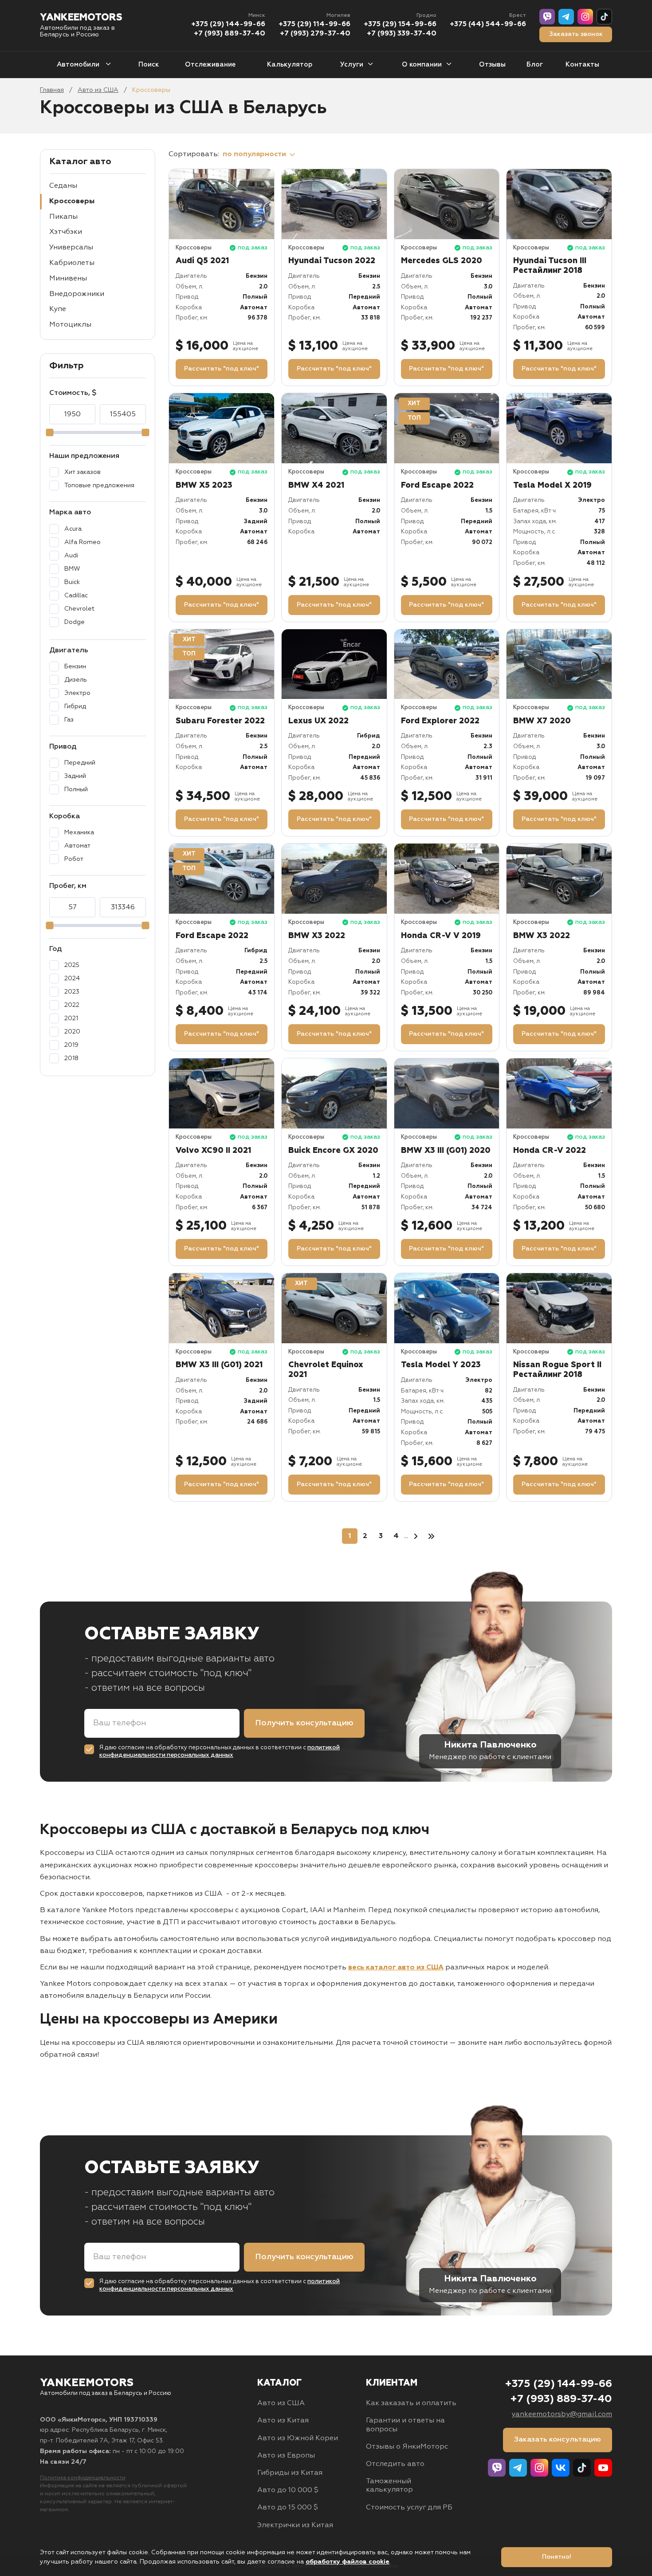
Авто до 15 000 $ (288, 2508)
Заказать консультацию (558, 2440)
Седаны (63, 186)
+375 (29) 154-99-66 (400, 24)
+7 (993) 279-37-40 (315, 34)
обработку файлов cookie (348, 2562)
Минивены (68, 279)
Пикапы (63, 217)
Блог (535, 65)
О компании (422, 65)
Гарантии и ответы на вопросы (405, 2425)
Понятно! (557, 2557)
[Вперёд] (416, 1536)
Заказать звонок (576, 34)
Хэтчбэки (66, 232)
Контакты (582, 65)
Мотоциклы (70, 325)
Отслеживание (210, 65)
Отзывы (492, 65)
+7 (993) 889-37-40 (230, 34)
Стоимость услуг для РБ (409, 2508)
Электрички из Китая (295, 2525)
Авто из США (98, 90)
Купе (58, 309)
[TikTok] (604, 17)
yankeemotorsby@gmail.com (562, 2414)
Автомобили (79, 65)
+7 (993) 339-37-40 (402, 34)
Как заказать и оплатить (411, 2403)
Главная (52, 90)
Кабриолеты (72, 263)
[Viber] (547, 17)
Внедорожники (77, 294)
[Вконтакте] (561, 2468)
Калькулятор (290, 65)
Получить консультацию (304, 1723)
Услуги (352, 65)
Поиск (149, 65)
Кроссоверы (72, 201)
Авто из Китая (283, 2421)
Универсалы (71, 248)
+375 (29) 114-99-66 (314, 24)
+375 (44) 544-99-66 (488, 24)
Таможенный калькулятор (389, 2486)
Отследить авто (395, 2464)
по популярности (255, 154)
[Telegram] (566, 17)
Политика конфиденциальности (83, 2478)
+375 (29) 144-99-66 (228, 24)
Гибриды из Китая (290, 2473)
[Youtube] (603, 2468)
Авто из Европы (286, 2456)
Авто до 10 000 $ (288, 2490)
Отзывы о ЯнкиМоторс (407, 2447)
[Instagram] (585, 17)
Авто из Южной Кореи (298, 2438)
